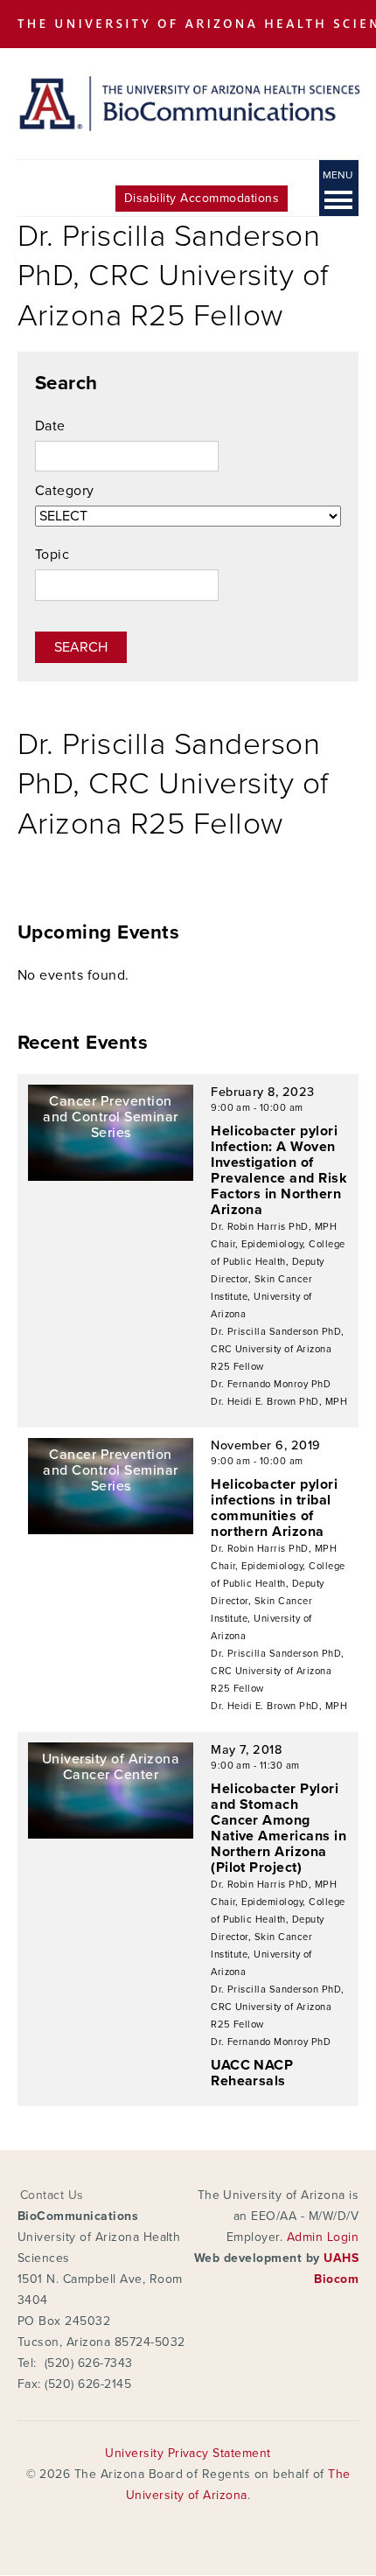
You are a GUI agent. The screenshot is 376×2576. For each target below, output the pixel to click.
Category (65, 491)
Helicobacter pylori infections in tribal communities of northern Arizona (274, 1508)
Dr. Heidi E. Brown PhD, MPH (279, 1402)
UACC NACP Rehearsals (252, 2073)
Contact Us (52, 2195)
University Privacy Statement (188, 2453)
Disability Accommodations (202, 198)
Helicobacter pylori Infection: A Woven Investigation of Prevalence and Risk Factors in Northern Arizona (279, 1170)
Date (50, 426)
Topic (52, 555)
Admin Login (323, 2237)
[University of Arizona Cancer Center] (111, 1834)
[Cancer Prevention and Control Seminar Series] (111, 1176)
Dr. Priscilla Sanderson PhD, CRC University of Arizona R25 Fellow (277, 1349)
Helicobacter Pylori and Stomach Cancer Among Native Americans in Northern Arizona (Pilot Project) (279, 1828)
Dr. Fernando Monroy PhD (271, 1384)
